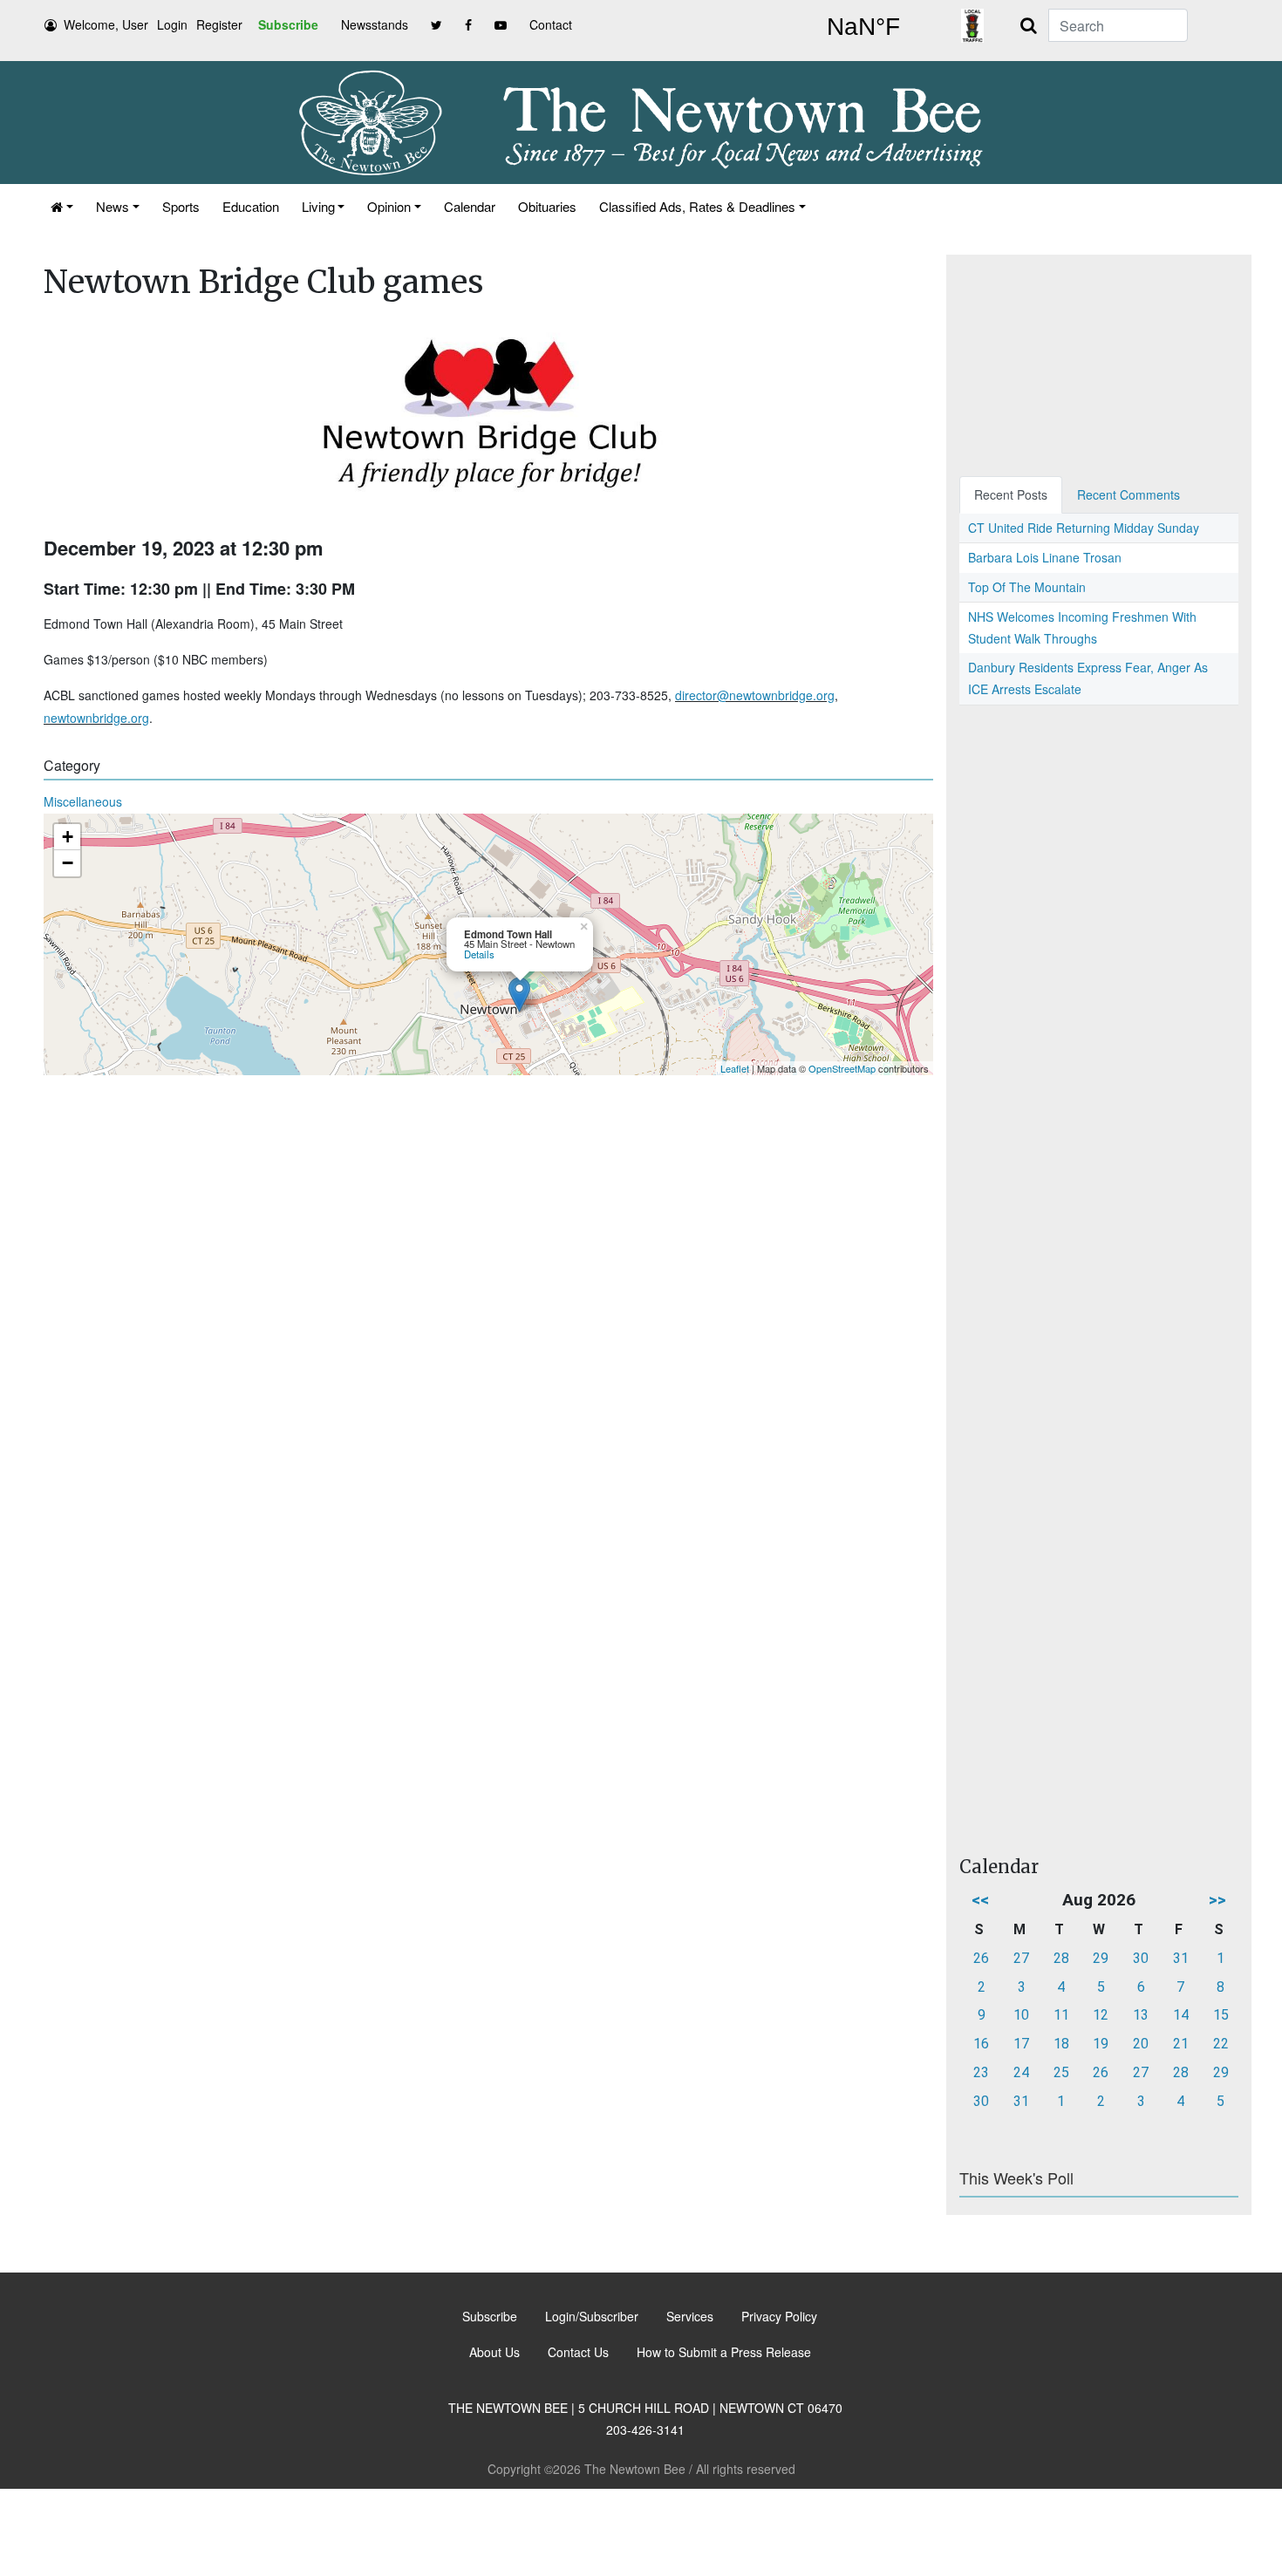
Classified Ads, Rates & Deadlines (697, 206)
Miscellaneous (83, 801)
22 (1221, 2044)
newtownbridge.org (96, 718)
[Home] (62, 206)
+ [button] (68, 837)
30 (1141, 1958)
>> (1217, 1900)
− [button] (68, 863)
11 (1061, 2015)
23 (981, 2072)
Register (219, 24)
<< (980, 1900)
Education (251, 206)
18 (1061, 2044)
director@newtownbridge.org (755, 695)
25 (1061, 2072)
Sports (181, 206)
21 (1181, 2044)
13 (1141, 2015)
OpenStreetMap (842, 1068)
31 (1181, 1958)
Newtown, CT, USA (863, 27)
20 (1141, 2044)
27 (1021, 1958)
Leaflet (735, 1068)
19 (1101, 2044)
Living (318, 206)
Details (479, 954)
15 (1221, 2015)
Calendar (470, 206)
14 (1181, 2015)
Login (172, 24)
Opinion (389, 206)
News (113, 206)
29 (1101, 1958)
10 (1021, 2015)
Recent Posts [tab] (1011, 494)
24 (1021, 2072)
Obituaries (547, 206)
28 (1061, 1958)
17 (1021, 2044)
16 (981, 2044)
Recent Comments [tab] (1129, 494)
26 (981, 1958)
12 (1101, 2015)
